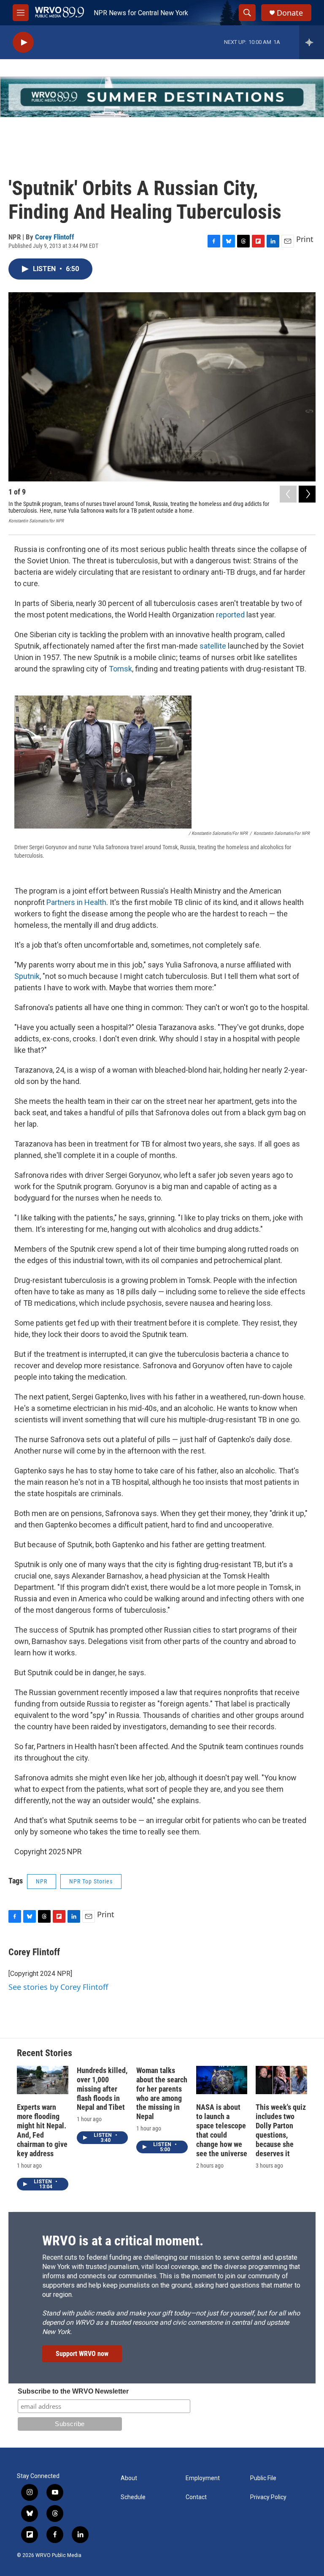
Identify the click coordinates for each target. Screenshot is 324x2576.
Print (305, 239)
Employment (203, 2478)
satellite (213, 646)
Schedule (133, 2497)
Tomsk (120, 669)
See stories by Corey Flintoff (58, 1987)
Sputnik (27, 976)
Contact (196, 2497)
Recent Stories (45, 2053)
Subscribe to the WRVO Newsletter (73, 2391)
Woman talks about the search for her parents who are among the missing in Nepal (162, 2094)
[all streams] (312, 42)
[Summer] (162, 97)
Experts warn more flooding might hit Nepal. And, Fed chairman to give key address (42, 2130)
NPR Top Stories (91, 1881)
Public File (263, 2478)
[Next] (307, 494)
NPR (42, 1881)
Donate (290, 13)
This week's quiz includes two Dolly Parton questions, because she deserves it (281, 2130)
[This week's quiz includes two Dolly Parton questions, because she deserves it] (281, 2080)
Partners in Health (76, 902)
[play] (23, 42)
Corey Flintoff (55, 237)
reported (230, 615)
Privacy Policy (268, 2497)
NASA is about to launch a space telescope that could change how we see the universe (222, 2130)
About (129, 2478)
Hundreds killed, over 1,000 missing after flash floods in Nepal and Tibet (102, 2089)
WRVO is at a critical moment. (123, 2241)
